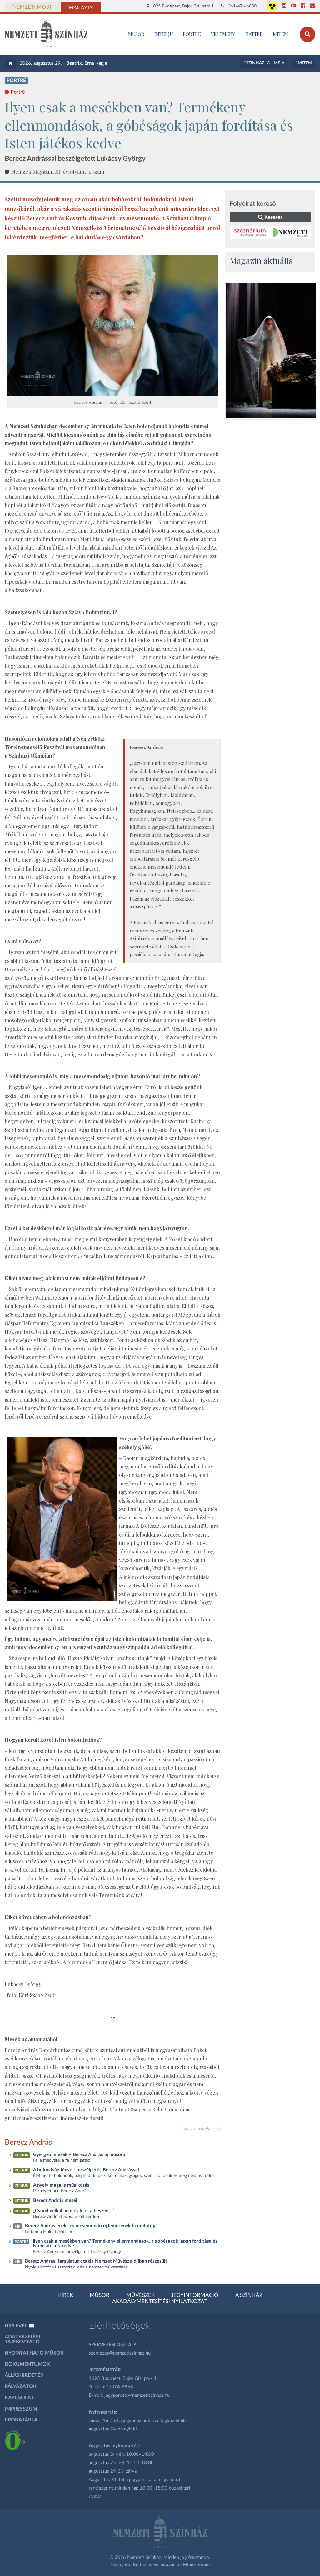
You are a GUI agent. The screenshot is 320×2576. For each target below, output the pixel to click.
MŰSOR (136, 34)
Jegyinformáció (195, 2295)
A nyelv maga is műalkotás (61, 2185)
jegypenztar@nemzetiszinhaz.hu (137, 2395)
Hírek (65, 2295)
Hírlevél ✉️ (20, 2326)
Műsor (100, 2295)
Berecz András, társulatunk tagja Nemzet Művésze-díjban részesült (96, 2261)
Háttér (254, 34)
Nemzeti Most (32, 7)
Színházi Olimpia (265, 63)
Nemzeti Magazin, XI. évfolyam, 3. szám (58, 171)
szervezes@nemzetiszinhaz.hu (120, 2353)
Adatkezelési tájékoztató (22, 2339)
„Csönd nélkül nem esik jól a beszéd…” (74, 2211)
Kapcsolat (19, 2398)
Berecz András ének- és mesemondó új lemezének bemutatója (91, 2226)
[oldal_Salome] (271, 351)
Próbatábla (21, 2420)
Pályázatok (21, 2386)
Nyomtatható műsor (34, 2353)
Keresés (273, 217)
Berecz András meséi (55, 2201)
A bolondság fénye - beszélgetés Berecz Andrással (86, 2170)
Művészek (140, 2295)
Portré (192, 34)
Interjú (164, 34)
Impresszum (21, 2409)
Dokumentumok (27, 2364)
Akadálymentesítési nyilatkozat (160, 2302)
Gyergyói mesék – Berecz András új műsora (79, 2155)
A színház (249, 2295)
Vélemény (223, 34)
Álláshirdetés (24, 2375)
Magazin (81, 7)
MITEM (280, 34)
